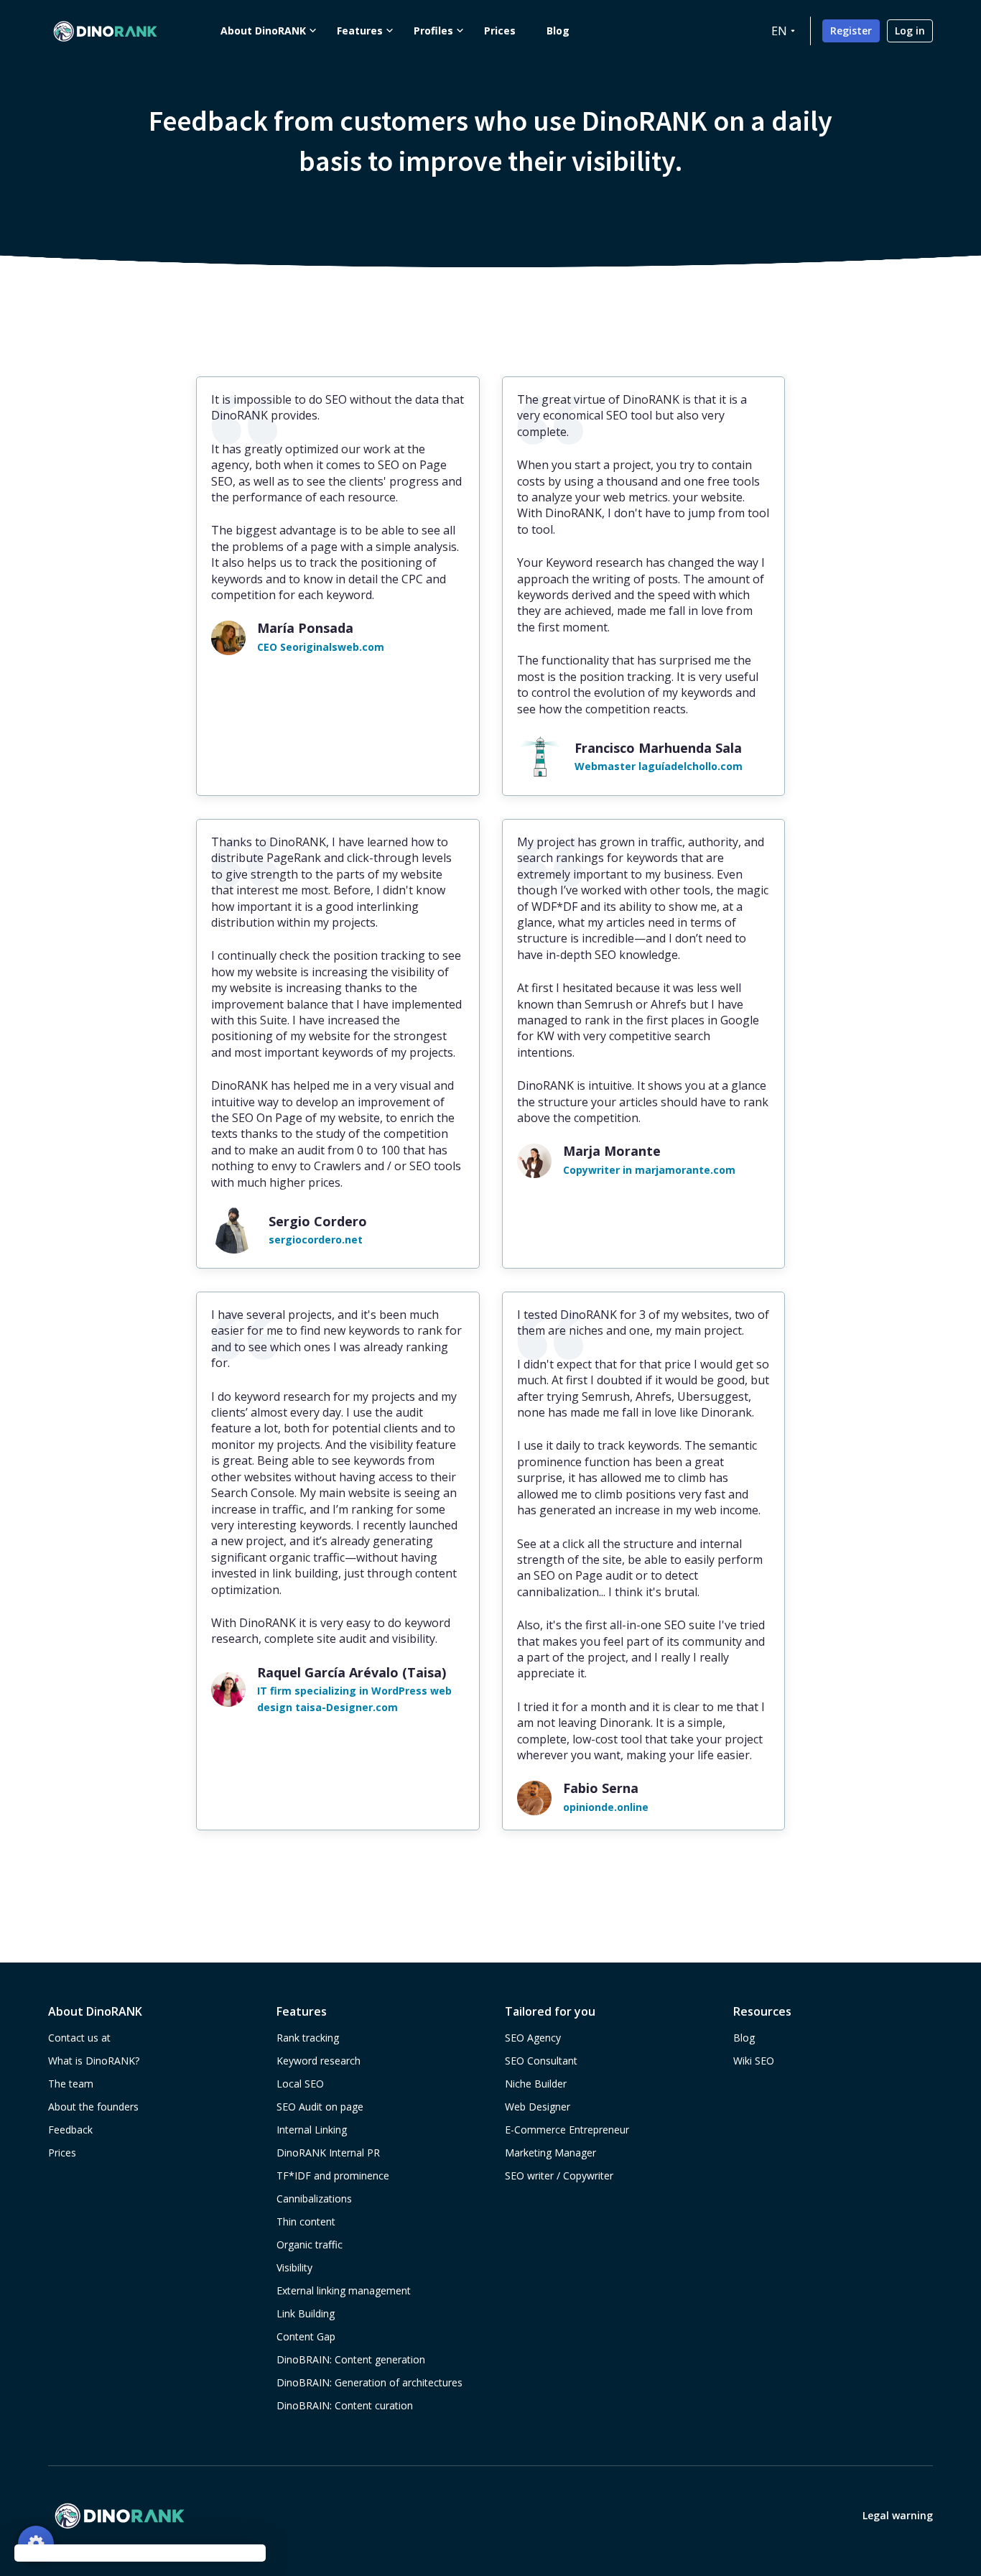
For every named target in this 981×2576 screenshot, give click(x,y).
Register (851, 31)
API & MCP (124, 1797)
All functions (130, 1833)
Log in (910, 31)
